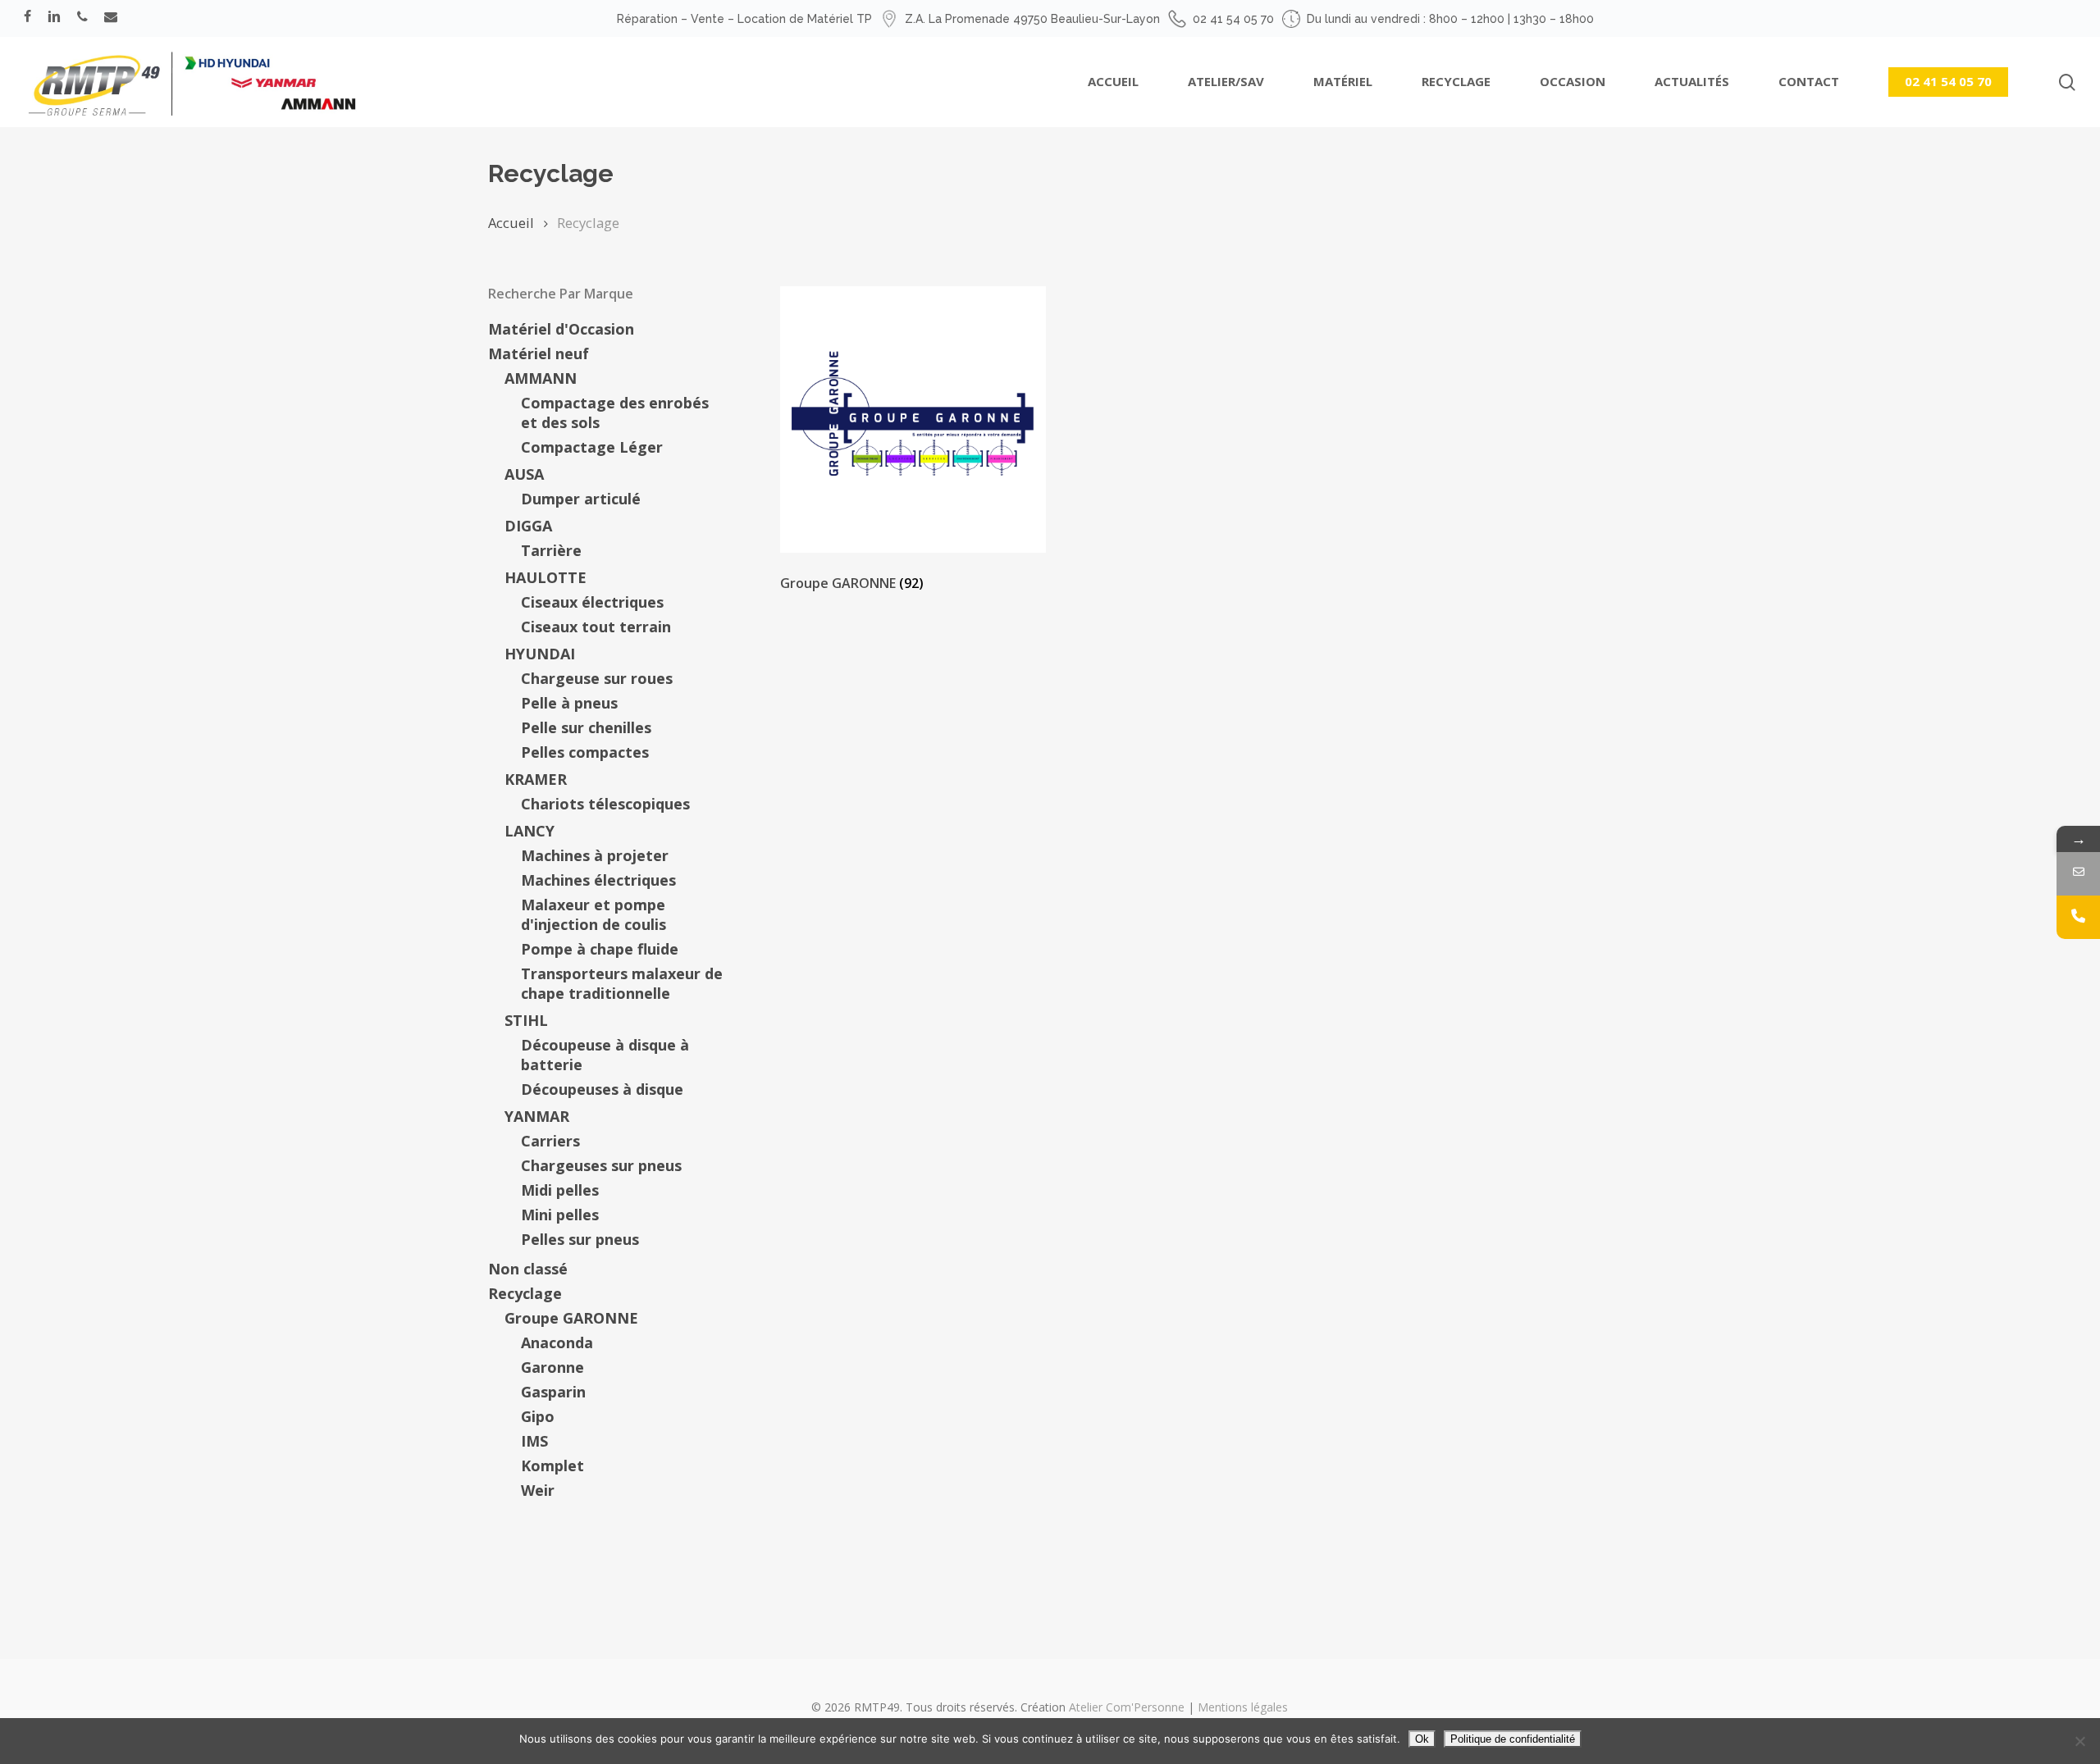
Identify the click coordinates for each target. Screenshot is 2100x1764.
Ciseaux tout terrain (596, 627)
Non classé (528, 1269)
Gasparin (553, 1392)
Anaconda (557, 1342)
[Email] (2078, 874)
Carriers (550, 1141)
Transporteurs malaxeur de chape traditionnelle (622, 983)
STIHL (526, 1020)
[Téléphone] (2078, 917)
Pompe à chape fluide (600, 949)
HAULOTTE (546, 577)
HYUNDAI (540, 654)
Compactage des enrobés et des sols (615, 413)
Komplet (552, 1465)
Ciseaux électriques (592, 602)
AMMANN (541, 378)
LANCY (530, 831)
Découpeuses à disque (602, 1089)
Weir (538, 1490)
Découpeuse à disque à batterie (605, 1055)
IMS (534, 1441)
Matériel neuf (539, 353)
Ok (1422, 1739)
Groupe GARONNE (571, 1318)
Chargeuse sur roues (597, 678)
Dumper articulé (581, 499)
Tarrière (551, 550)
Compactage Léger (592, 447)
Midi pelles (560, 1190)
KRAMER (536, 779)
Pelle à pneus (569, 703)
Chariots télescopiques (605, 804)
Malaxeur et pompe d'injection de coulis (593, 914)
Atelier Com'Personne (1127, 1707)
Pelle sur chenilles (586, 727)
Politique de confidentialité (1513, 1739)
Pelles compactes (585, 752)
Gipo (538, 1416)
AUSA (524, 474)
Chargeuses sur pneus (601, 1165)
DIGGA (528, 526)
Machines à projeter (595, 855)
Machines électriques (598, 880)
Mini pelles (560, 1215)
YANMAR (537, 1116)
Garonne (552, 1367)
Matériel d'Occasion (561, 329)
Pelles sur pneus (580, 1239)
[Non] (2079, 1741)
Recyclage (525, 1293)
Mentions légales (1243, 1707)
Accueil (511, 223)
